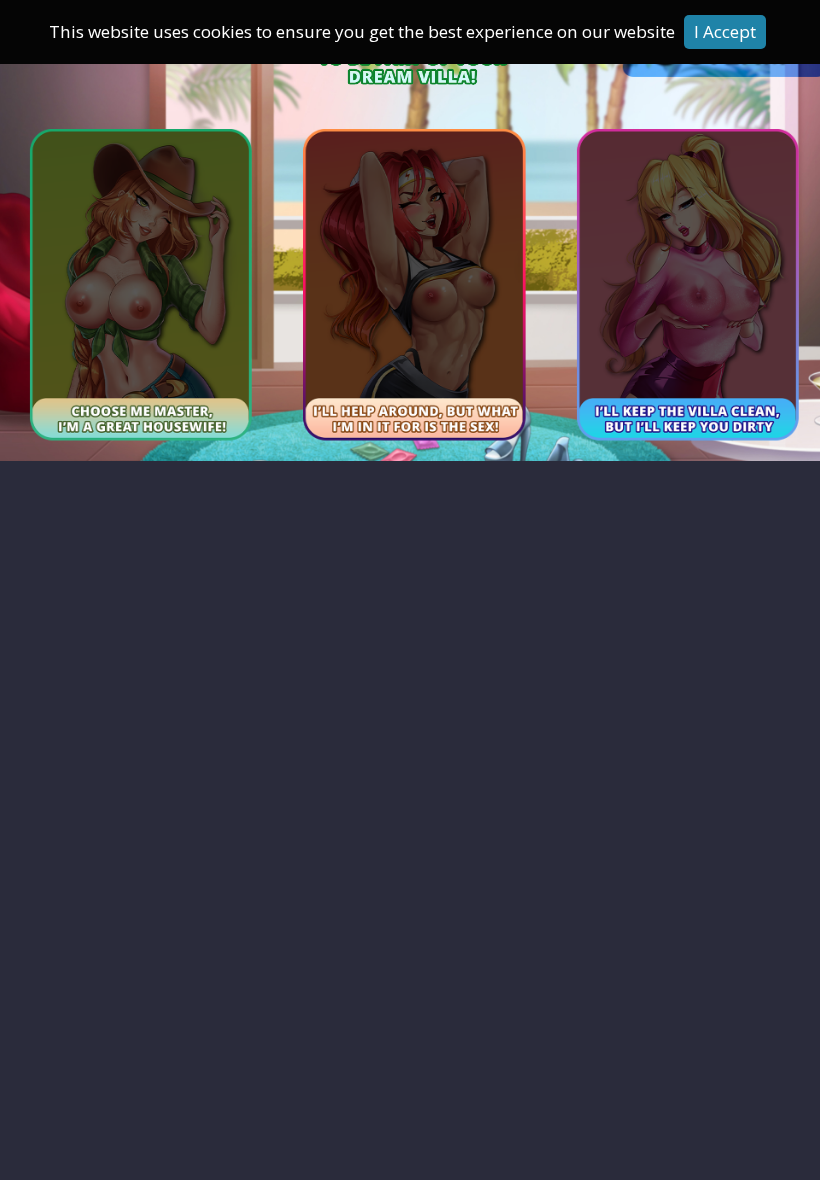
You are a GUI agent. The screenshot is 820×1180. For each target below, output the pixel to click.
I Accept (725, 31)
